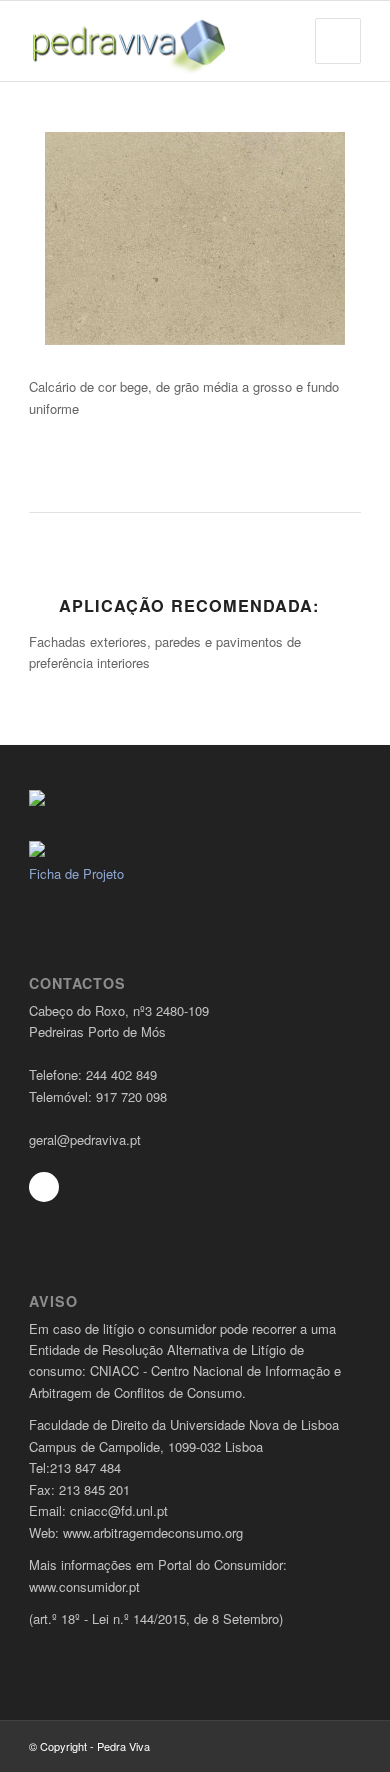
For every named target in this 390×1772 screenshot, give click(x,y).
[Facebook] (44, 1187)
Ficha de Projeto (76, 873)
